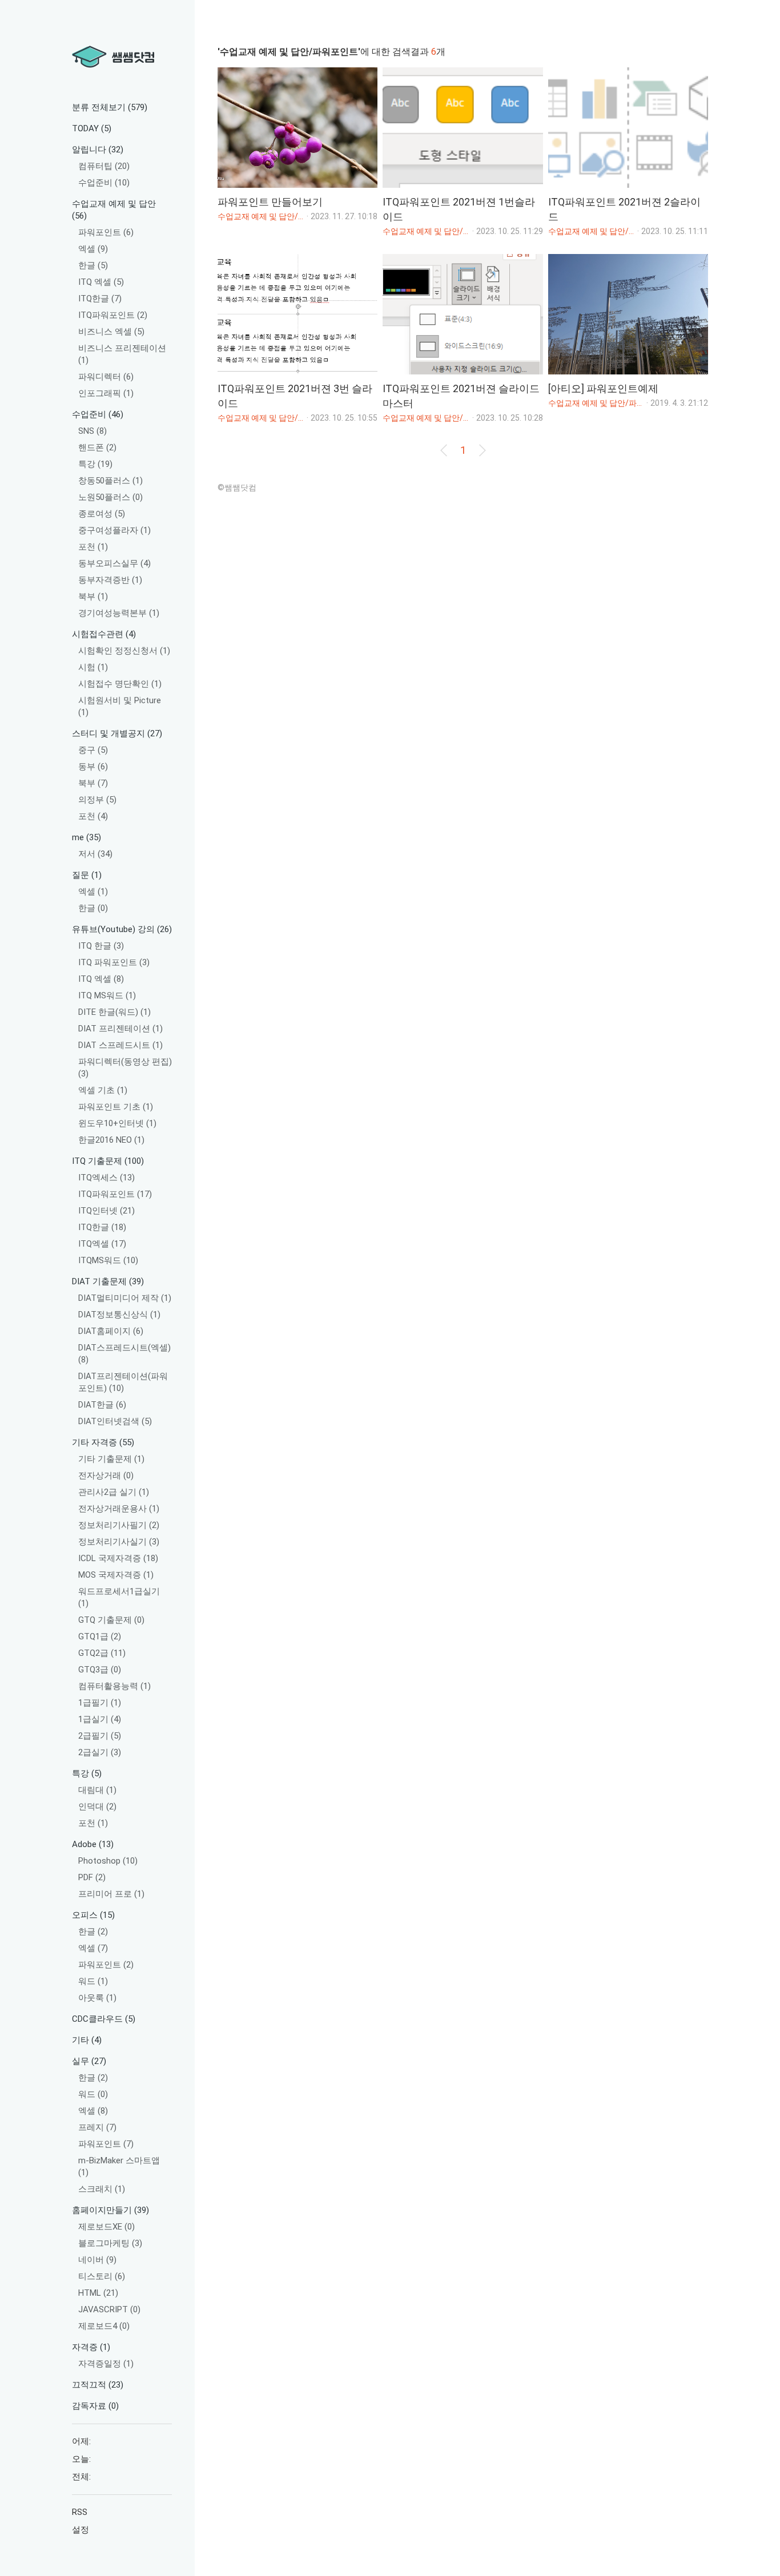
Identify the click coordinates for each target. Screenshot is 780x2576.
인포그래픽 (106, 393)
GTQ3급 (100, 1670)
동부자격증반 (110, 580)
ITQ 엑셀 (101, 282)
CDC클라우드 (104, 2019)
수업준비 (104, 183)
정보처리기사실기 (119, 1542)
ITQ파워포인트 (113, 315)
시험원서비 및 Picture (120, 706)
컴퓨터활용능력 (114, 1686)
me (87, 837)
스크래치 (102, 2189)
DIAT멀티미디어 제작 (125, 1298)
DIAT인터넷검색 (115, 1421)
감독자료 (95, 2406)
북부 (93, 596)
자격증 (91, 2347)
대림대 (97, 1790)
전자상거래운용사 (119, 1509)
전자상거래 (106, 1476)
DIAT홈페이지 (111, 1331)
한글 (93, 265)
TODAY (92, 128)
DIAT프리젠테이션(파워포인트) (123, 1382)
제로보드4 (104, 2326)
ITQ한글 (100, 299)
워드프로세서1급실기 (119, 1597)
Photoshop (108, 1861)
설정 (81, 2530)
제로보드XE (106, 2227)
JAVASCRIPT (109, 2309)
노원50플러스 (110, 497)
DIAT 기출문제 (108, 1281)
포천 (93, 547)
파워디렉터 (106, 377)
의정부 (97, 800)
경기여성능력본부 (119, 613)
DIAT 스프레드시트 (120, 1045)
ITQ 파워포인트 (114, 962)
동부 (93, 767)
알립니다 (98, 150)
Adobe (93, 1844)
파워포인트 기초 (116, 1107)
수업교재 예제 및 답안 (114, 210)
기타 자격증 (103, 1442)
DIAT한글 (102, 1405)
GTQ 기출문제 (111, 1620)
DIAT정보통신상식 (119, 1315)
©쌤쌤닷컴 (237, 487)
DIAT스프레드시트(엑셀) (124, 1354)
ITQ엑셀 (102, 1244)
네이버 (97, 2260)
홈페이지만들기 (110, 2210)
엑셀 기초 (103, 1090)
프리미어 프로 (111, 1894)
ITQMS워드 (108, 1260)
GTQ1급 (100, 1636)
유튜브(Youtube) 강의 (122, 929)
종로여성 (102, 514)
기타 (87, 2040)
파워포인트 (106, 232)
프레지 (97, 2127)
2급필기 (100, 1736)
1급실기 (100, 1719)
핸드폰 (97, 448)
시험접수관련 (104, 634)
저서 (95, 854)
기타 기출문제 (111, 1459)
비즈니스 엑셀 (111, 332)
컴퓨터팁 (104, 166)
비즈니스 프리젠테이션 (122, 354)
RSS (80, 2512)
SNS (93, 431)
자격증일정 (106, 2364)
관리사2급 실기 (114, 1492)
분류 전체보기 (110, 107)
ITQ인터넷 (106, 1211)
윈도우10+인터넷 (117, 1123)
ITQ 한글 (101, 946)
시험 (93, 667)
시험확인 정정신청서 (124, 651)
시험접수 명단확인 (120, 684)
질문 (87, 875)
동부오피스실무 (114, 563)
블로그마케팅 (110, 2243)
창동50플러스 (110, 481)
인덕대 (97, 1807)
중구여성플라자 (114, 530)
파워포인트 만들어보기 (270, 202)
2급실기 (100, 1752)
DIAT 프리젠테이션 (120, 1029)
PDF (92, 1877)
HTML (98, 2293)
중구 (93, 750)
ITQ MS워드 (107, 995)
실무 (89, 2061)
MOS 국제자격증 (116, 1575)
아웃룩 (97, 1998)
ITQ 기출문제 (108, 1161)
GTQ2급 (102, 1653)
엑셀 (93, 249)
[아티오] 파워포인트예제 (603, 388)
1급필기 (100, 1703)
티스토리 (102, 2276)
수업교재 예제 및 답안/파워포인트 (261, 216)
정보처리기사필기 (119, 1525)
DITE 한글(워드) (114, 1012)
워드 (93, 1981)
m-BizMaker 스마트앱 (119, 2166)
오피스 (93, 1915)
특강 (95, 464)
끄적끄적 (98, 2385)
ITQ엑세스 (106, 1178)
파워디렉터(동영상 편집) (125, 1068)
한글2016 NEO (111, 1140)
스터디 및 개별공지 (117, 733)
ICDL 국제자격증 (118, 1558)
